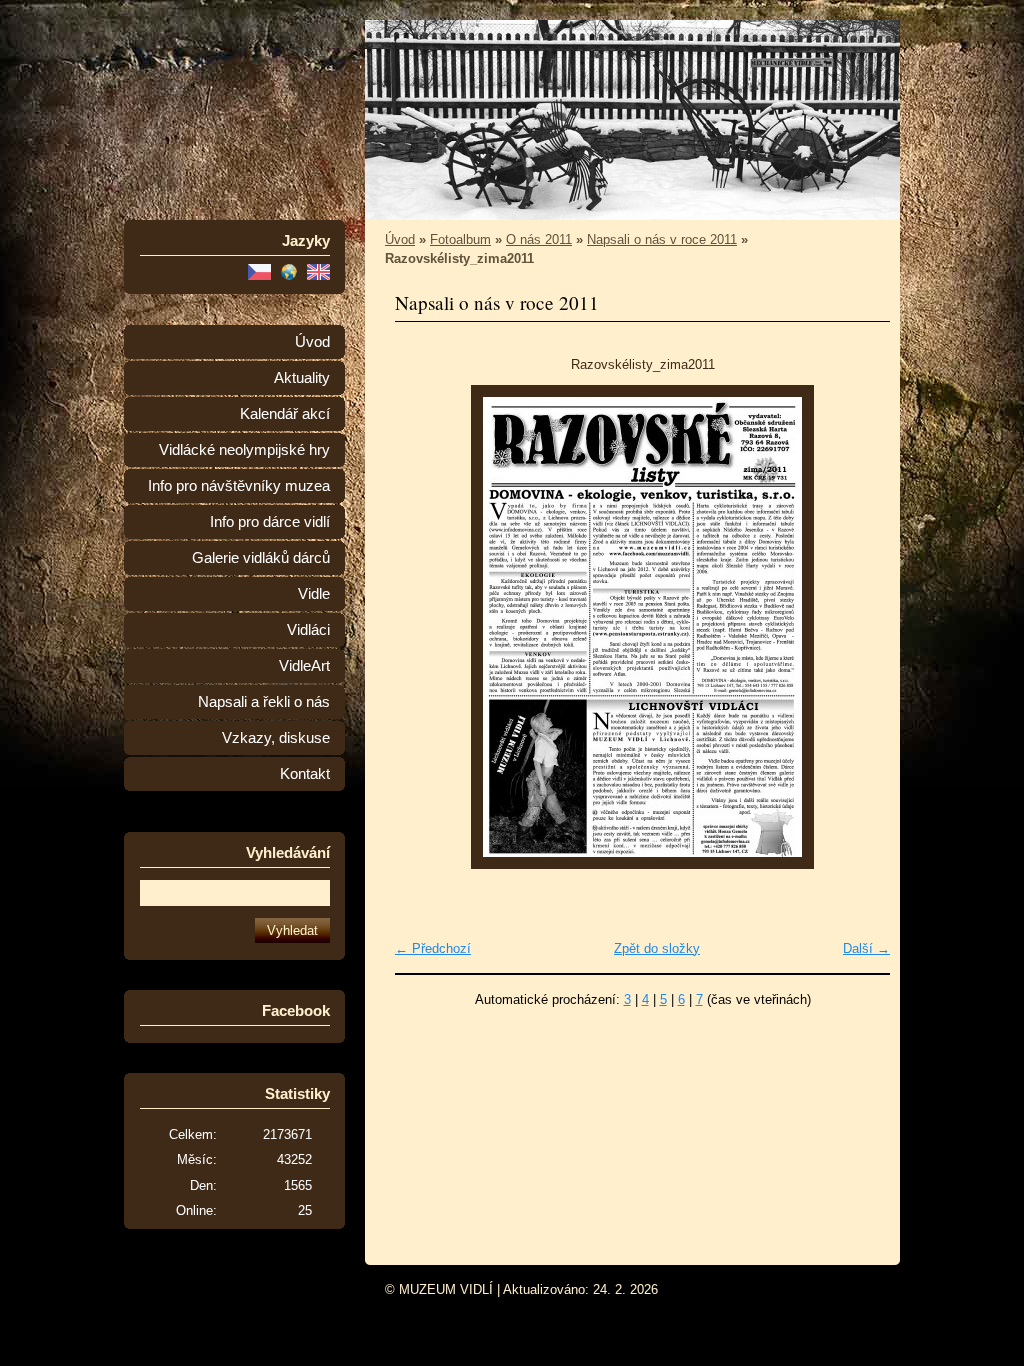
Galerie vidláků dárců (261, 558)
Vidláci (308, 630)
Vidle (314, 594)
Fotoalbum (460, 239)
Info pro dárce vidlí (270, 522)
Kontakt (305, 774)
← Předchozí (433, 948)
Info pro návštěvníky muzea (239, 486)
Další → (866, 948)
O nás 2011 (539, 239)
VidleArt (304, 666)
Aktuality (302, 378)
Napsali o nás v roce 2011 (662, 239)
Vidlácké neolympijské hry (244, 450)
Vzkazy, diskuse (276, 738)
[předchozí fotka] (427, 627)
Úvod (312, 342)
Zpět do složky (657, 948)
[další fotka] (857, 627)
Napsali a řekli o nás (264, 702)
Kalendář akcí (285, 414)
